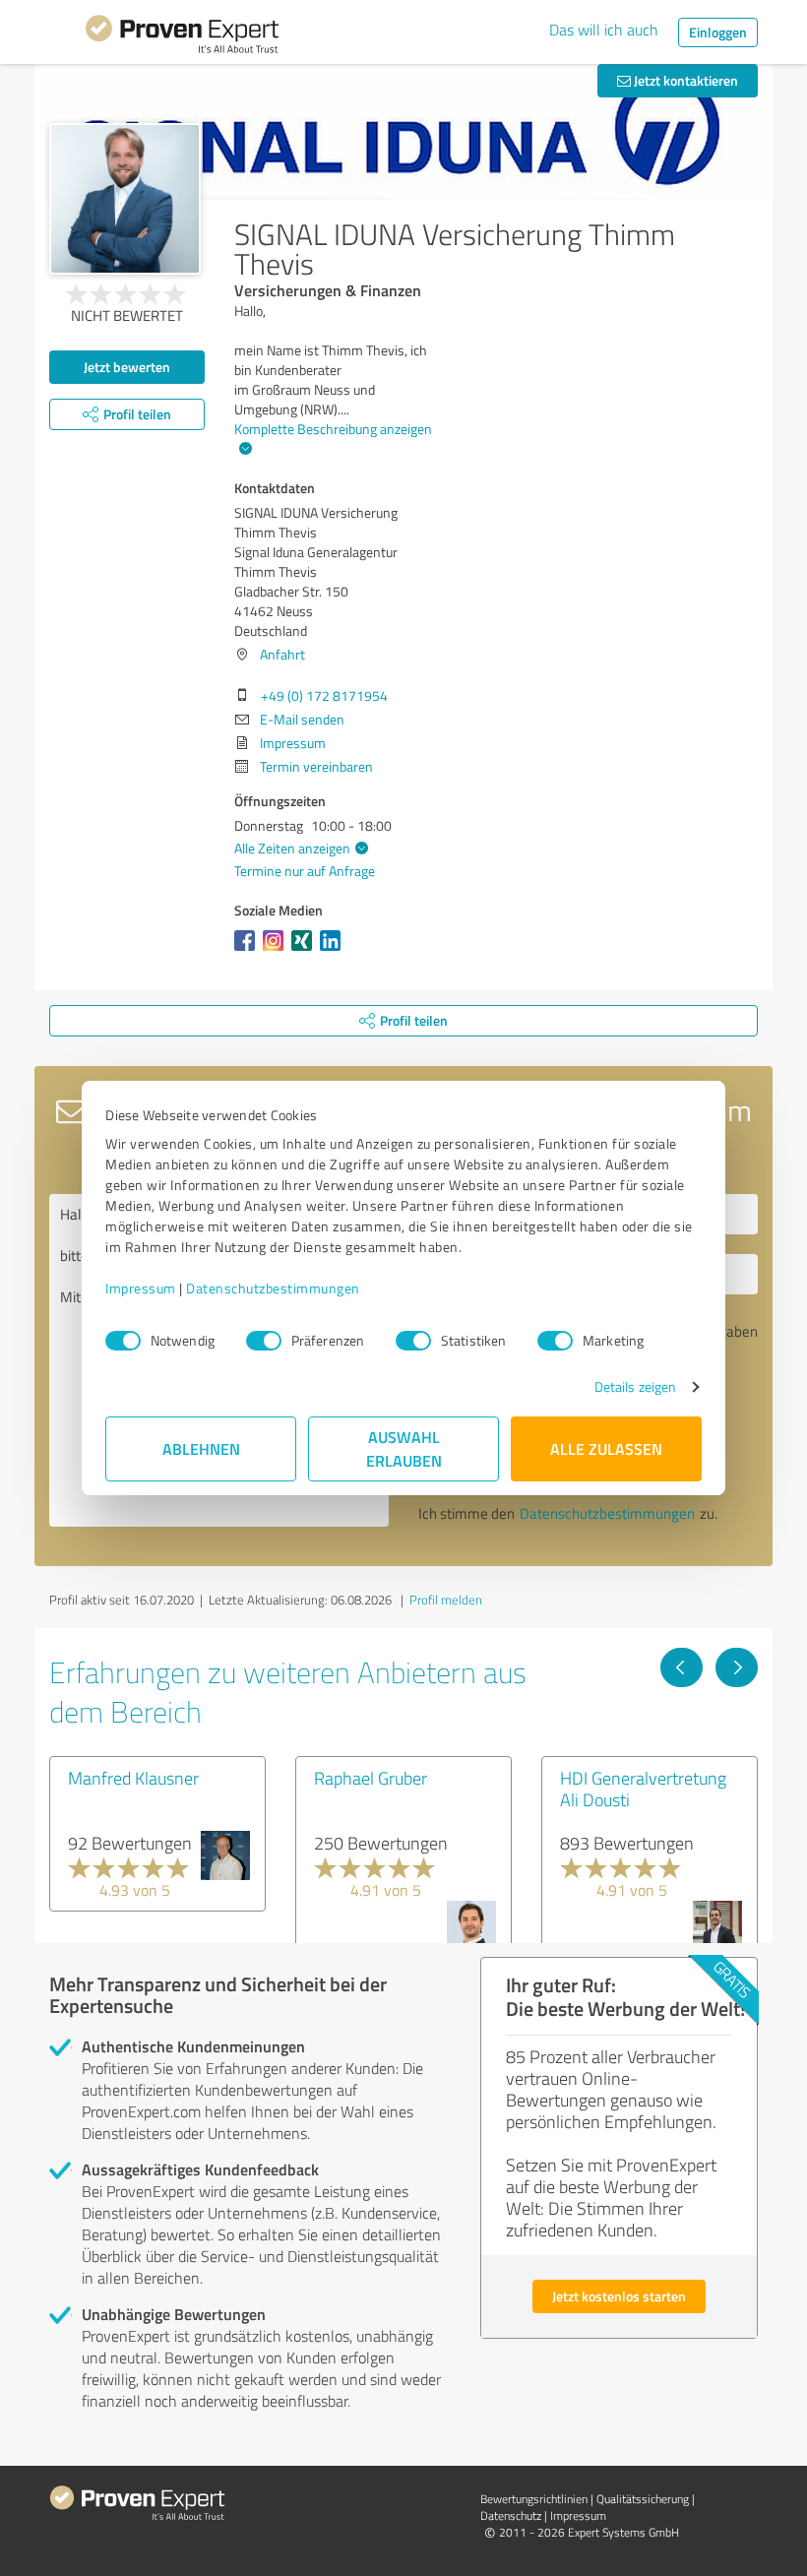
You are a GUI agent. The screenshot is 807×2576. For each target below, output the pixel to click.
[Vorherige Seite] (682, 1667)
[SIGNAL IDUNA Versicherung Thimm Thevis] (125, 199)
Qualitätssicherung (643, 2499)
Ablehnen (201, 1448)
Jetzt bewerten (127, 367)
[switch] (264, 1341)
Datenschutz (511, 2515)
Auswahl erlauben (404, 1448)
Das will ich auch (604, 30)
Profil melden (446, 1600)
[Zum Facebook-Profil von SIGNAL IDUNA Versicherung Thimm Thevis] (248, 950)
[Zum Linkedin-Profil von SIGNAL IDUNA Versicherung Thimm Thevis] (334, 950)
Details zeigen (635, 1386)
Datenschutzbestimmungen (273, 1288)
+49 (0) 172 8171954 (324, 695)
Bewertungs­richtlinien (534, 2499)
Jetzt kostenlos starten (619, 2296)
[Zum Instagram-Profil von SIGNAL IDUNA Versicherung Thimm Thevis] (277, 950)
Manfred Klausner (133, 1778)
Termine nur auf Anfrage (305, 871)
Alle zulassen (606, 1448)
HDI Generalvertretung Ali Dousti (643, 1789)
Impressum (141, 1288)
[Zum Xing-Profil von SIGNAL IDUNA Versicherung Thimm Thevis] (306, 950)
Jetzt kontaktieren (684, 80)
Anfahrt (282, 654)
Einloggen (718, 32)
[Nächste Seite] (737, 1667)
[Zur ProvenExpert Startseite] (182, 37)
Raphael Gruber (371, 1778)
